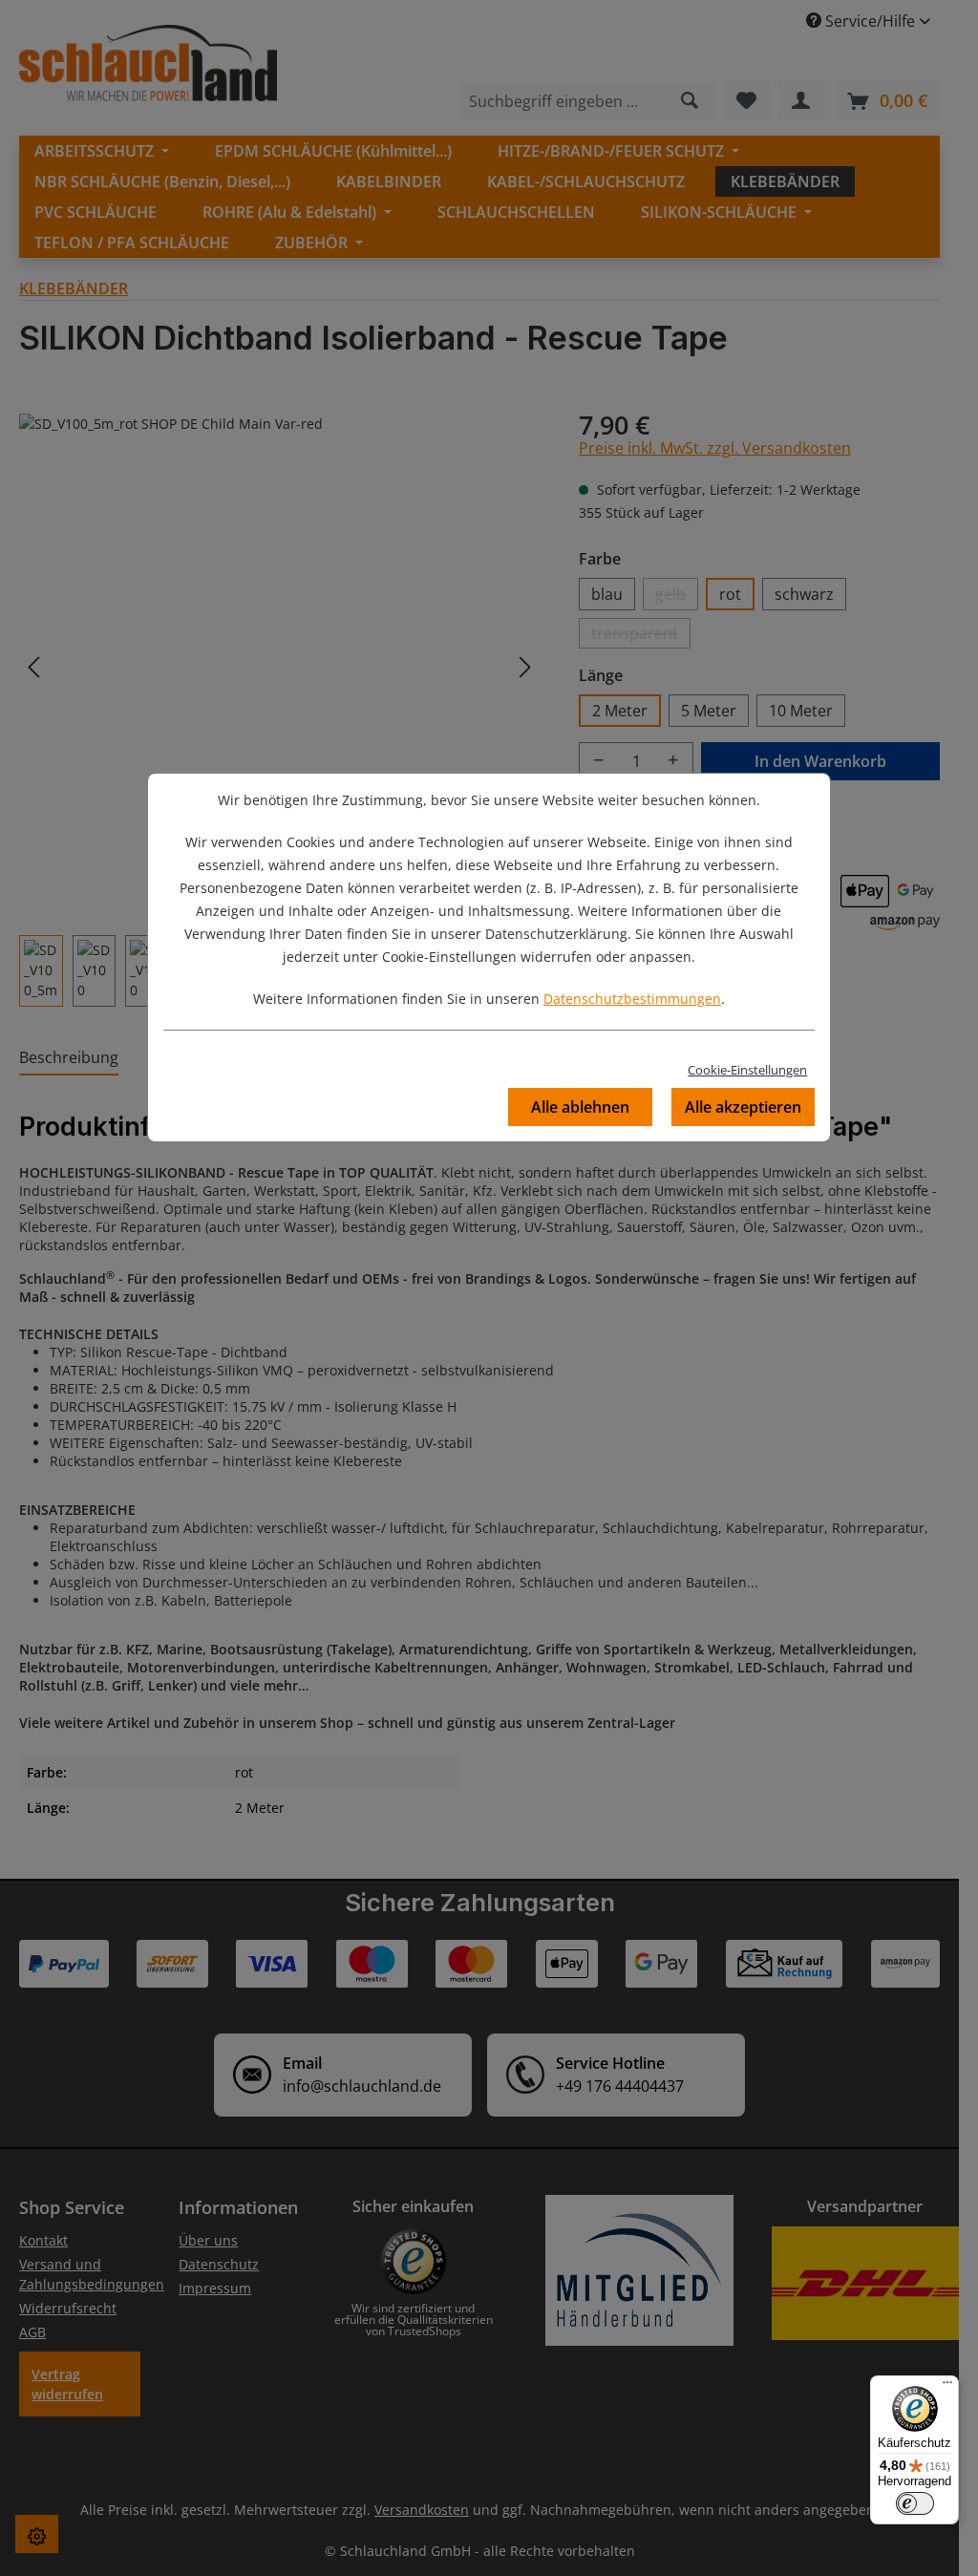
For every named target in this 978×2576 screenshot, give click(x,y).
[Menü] (947, 2387)
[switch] (915, 2503)
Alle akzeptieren (743, 1107)
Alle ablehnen (580, 1107)
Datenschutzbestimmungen (632, 999)
